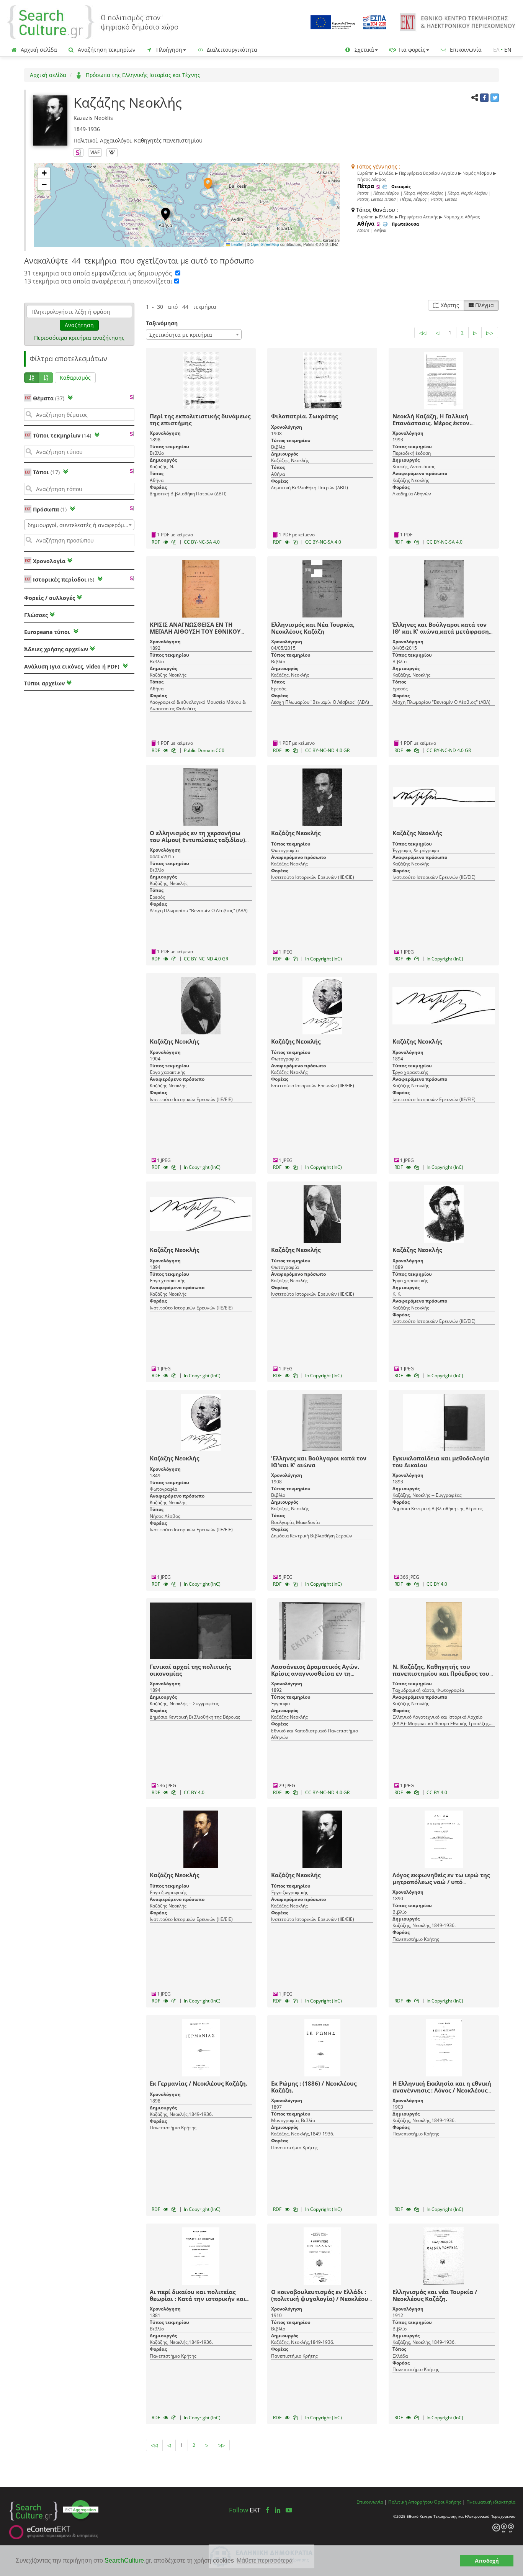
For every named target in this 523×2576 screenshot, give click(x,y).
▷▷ (490, 333)
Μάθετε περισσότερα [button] (265, 2560)
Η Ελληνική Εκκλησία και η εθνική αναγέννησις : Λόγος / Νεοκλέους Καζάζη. (442, 2090)
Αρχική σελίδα (38, 50)
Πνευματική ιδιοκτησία (491, 2502)
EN (508, 50)
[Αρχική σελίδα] (93, 22)
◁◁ (423, 333)
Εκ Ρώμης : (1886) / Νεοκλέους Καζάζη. (314, 2087)
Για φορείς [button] (411, 50)
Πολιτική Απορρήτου (410, 2502)
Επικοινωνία (465, 50)
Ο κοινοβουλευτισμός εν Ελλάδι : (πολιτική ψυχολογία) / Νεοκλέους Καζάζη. (321, 2299)
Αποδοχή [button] (487, 2561)
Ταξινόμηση (162, 323)
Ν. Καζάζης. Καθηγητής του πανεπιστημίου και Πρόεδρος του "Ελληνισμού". (441, 1673)
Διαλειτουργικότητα (231, 50)
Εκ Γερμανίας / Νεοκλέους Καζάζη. (199, 2083)
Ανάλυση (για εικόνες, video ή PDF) (73, 666)
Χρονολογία (48, 561)
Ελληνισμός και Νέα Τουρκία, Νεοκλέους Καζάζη (313, 628)
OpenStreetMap (265, 244)
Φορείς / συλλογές (50, 598)
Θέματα (49, 398)
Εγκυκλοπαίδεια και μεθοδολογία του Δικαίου (441, 1462)
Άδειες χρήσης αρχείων (56, 649)
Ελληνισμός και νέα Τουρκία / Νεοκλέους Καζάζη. (435, 2295)
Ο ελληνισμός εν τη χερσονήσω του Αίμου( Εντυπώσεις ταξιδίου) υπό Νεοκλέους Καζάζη (197, 840)
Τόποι (46, 472)
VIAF (95, 152)
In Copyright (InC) (324, 959)
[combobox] (79, 525)
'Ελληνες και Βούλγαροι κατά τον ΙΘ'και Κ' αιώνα (319, 1462)
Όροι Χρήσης (448, 2502)
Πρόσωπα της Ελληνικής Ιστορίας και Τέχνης (142, 75)
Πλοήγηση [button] (168, 50)
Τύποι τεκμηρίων (62, 435)
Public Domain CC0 (204, 750)
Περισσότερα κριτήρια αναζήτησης (79, 338)
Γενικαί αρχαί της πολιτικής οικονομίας (190, 1670)
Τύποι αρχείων (44, 683)
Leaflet (237, 244)
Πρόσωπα (50, 509)
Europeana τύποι (48, 632)
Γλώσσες (36, 615)
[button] (208, 184)
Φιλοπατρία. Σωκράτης (304, 416)
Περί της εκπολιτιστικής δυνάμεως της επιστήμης (200, 420)
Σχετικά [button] (364, 50)
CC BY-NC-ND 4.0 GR (327, 750)
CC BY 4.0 (437, 1584)
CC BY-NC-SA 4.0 (202, 542)
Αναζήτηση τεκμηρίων (106, 50)
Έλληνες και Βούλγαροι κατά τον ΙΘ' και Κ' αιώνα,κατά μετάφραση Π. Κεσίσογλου (441, 631)
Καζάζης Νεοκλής (296, 833)
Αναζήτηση (79, 325)
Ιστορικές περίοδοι (64, 579)
